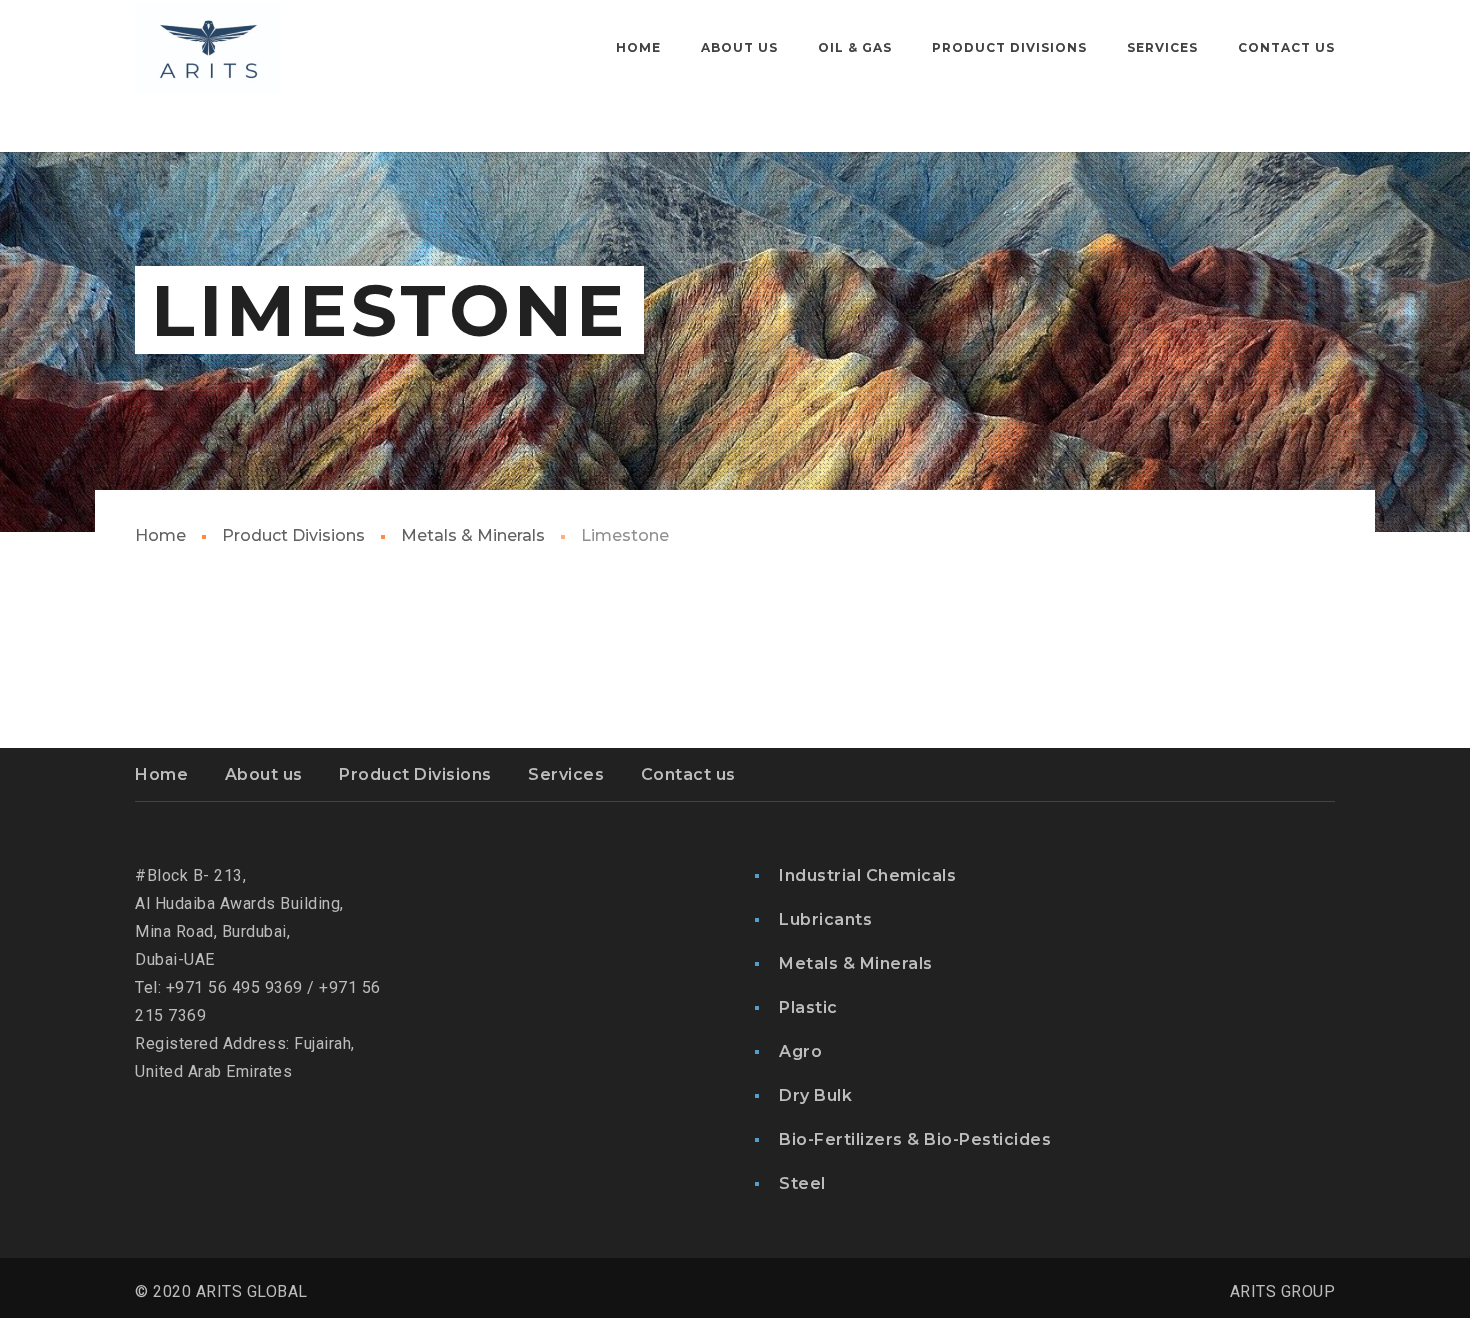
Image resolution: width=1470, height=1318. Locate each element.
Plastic (808, 1007)
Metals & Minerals (473, 535)
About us (264, 774)
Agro (800, 1051)
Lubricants (825, 919)
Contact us (688, 774)
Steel (802, 1183)
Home (160, 535)
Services (566, 774)
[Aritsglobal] (207, 48)
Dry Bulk (815, 1095)
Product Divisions (293, 535)
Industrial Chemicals (867, 875)
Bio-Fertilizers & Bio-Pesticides (915, 1139)
